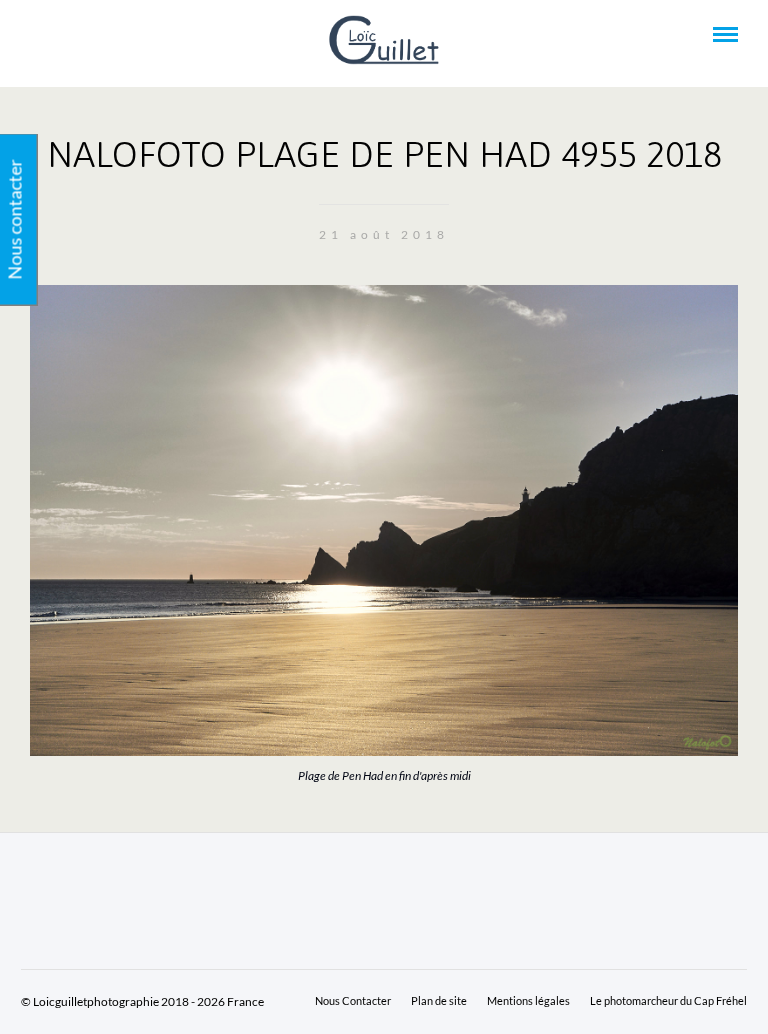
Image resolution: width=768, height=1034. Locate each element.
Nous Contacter (353, 1000)
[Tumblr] (91, 35)
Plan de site (439, 1000)
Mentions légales (528, 1000)
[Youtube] (64, 35)
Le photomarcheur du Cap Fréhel (668, 1000)
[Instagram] (118, 35)
